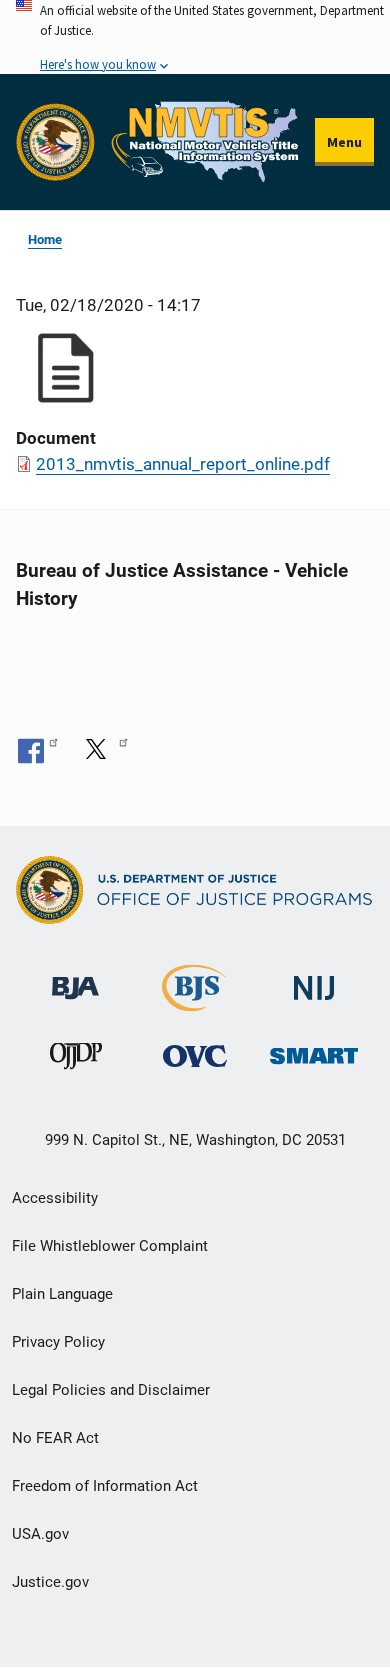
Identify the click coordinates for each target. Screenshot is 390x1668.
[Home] (205, 141)
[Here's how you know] (195, 37)
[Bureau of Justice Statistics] (194, 1002)
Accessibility (55, 1198)
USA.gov (40, 1534)
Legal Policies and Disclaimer (111, 1390)
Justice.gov (50, 1582)
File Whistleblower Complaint (110, 1246)
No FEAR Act (55, 1438)
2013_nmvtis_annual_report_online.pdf (183, 464)
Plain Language (62, 1294)
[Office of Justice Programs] (55, 142)
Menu (344, 142)
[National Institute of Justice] (314, 979)
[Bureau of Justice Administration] (75, 978)
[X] (103, 749)
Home (45, 239)
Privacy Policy (58, 1342)
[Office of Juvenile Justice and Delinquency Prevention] (76, 1060)
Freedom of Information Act (105, 1486)
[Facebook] (38, 749)
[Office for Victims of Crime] (195, 1055)
